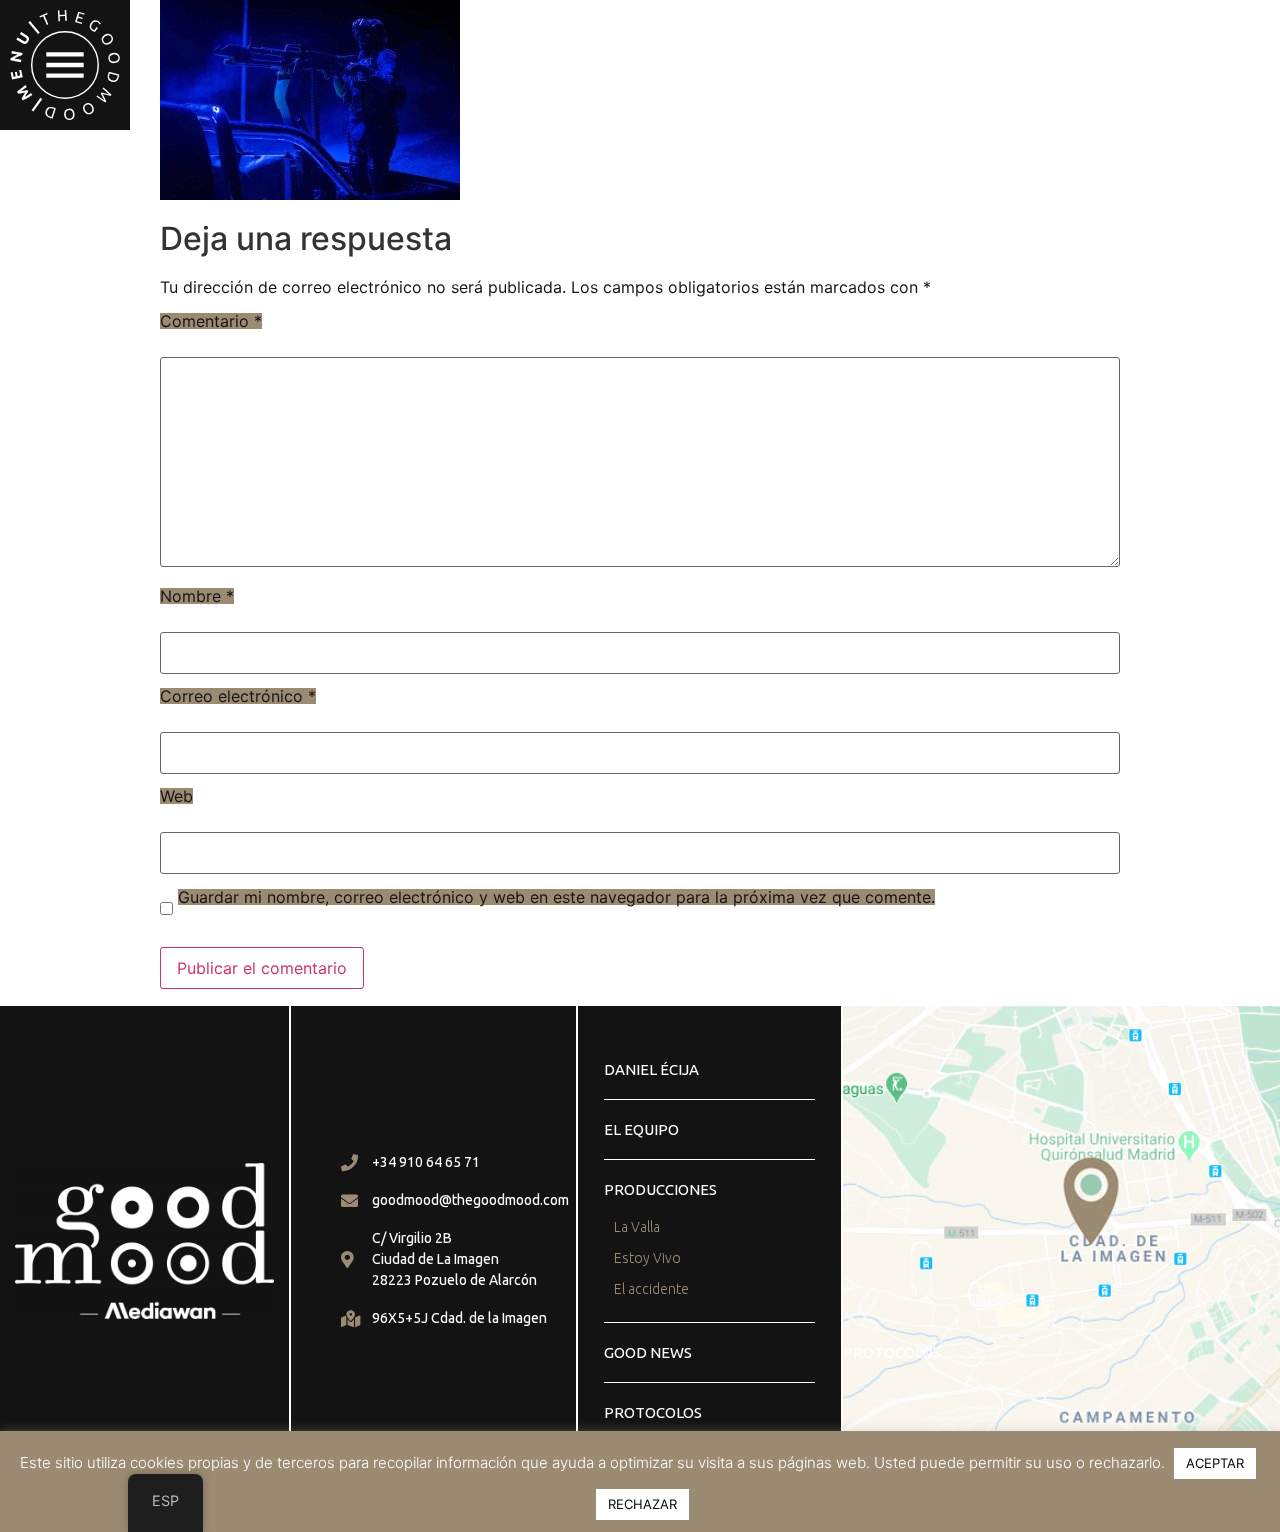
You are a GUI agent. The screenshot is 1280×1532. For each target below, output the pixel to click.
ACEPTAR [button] (1215, 1463)
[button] (65, 65)
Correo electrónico (238, 696)
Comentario (211, 321)
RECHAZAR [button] (642, 1504)
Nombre (197, 596)
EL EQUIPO (641, 1129)
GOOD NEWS (648, 1352)
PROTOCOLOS (653, 1412)
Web (176, 796)
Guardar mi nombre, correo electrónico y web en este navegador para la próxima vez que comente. (556, 897)
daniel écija (651, 1069)
